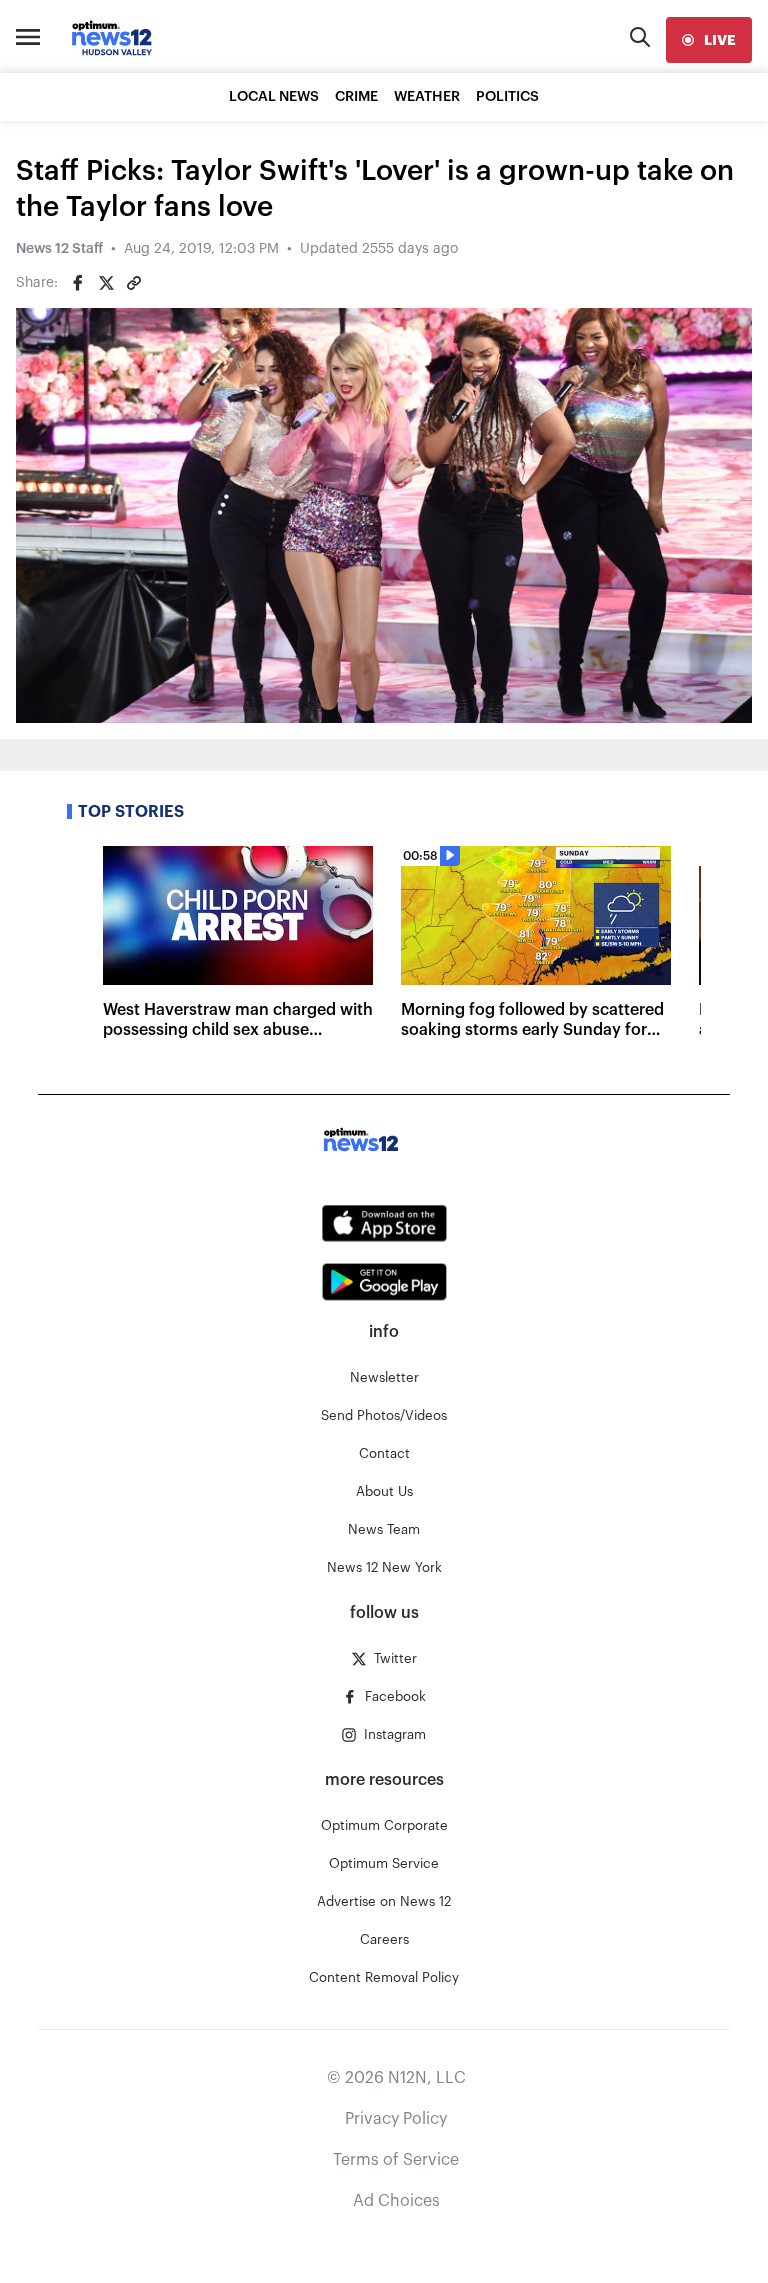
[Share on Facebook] (78, 283)
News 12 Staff (59, 249)
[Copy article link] (134, 283)
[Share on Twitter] (106, 283)
